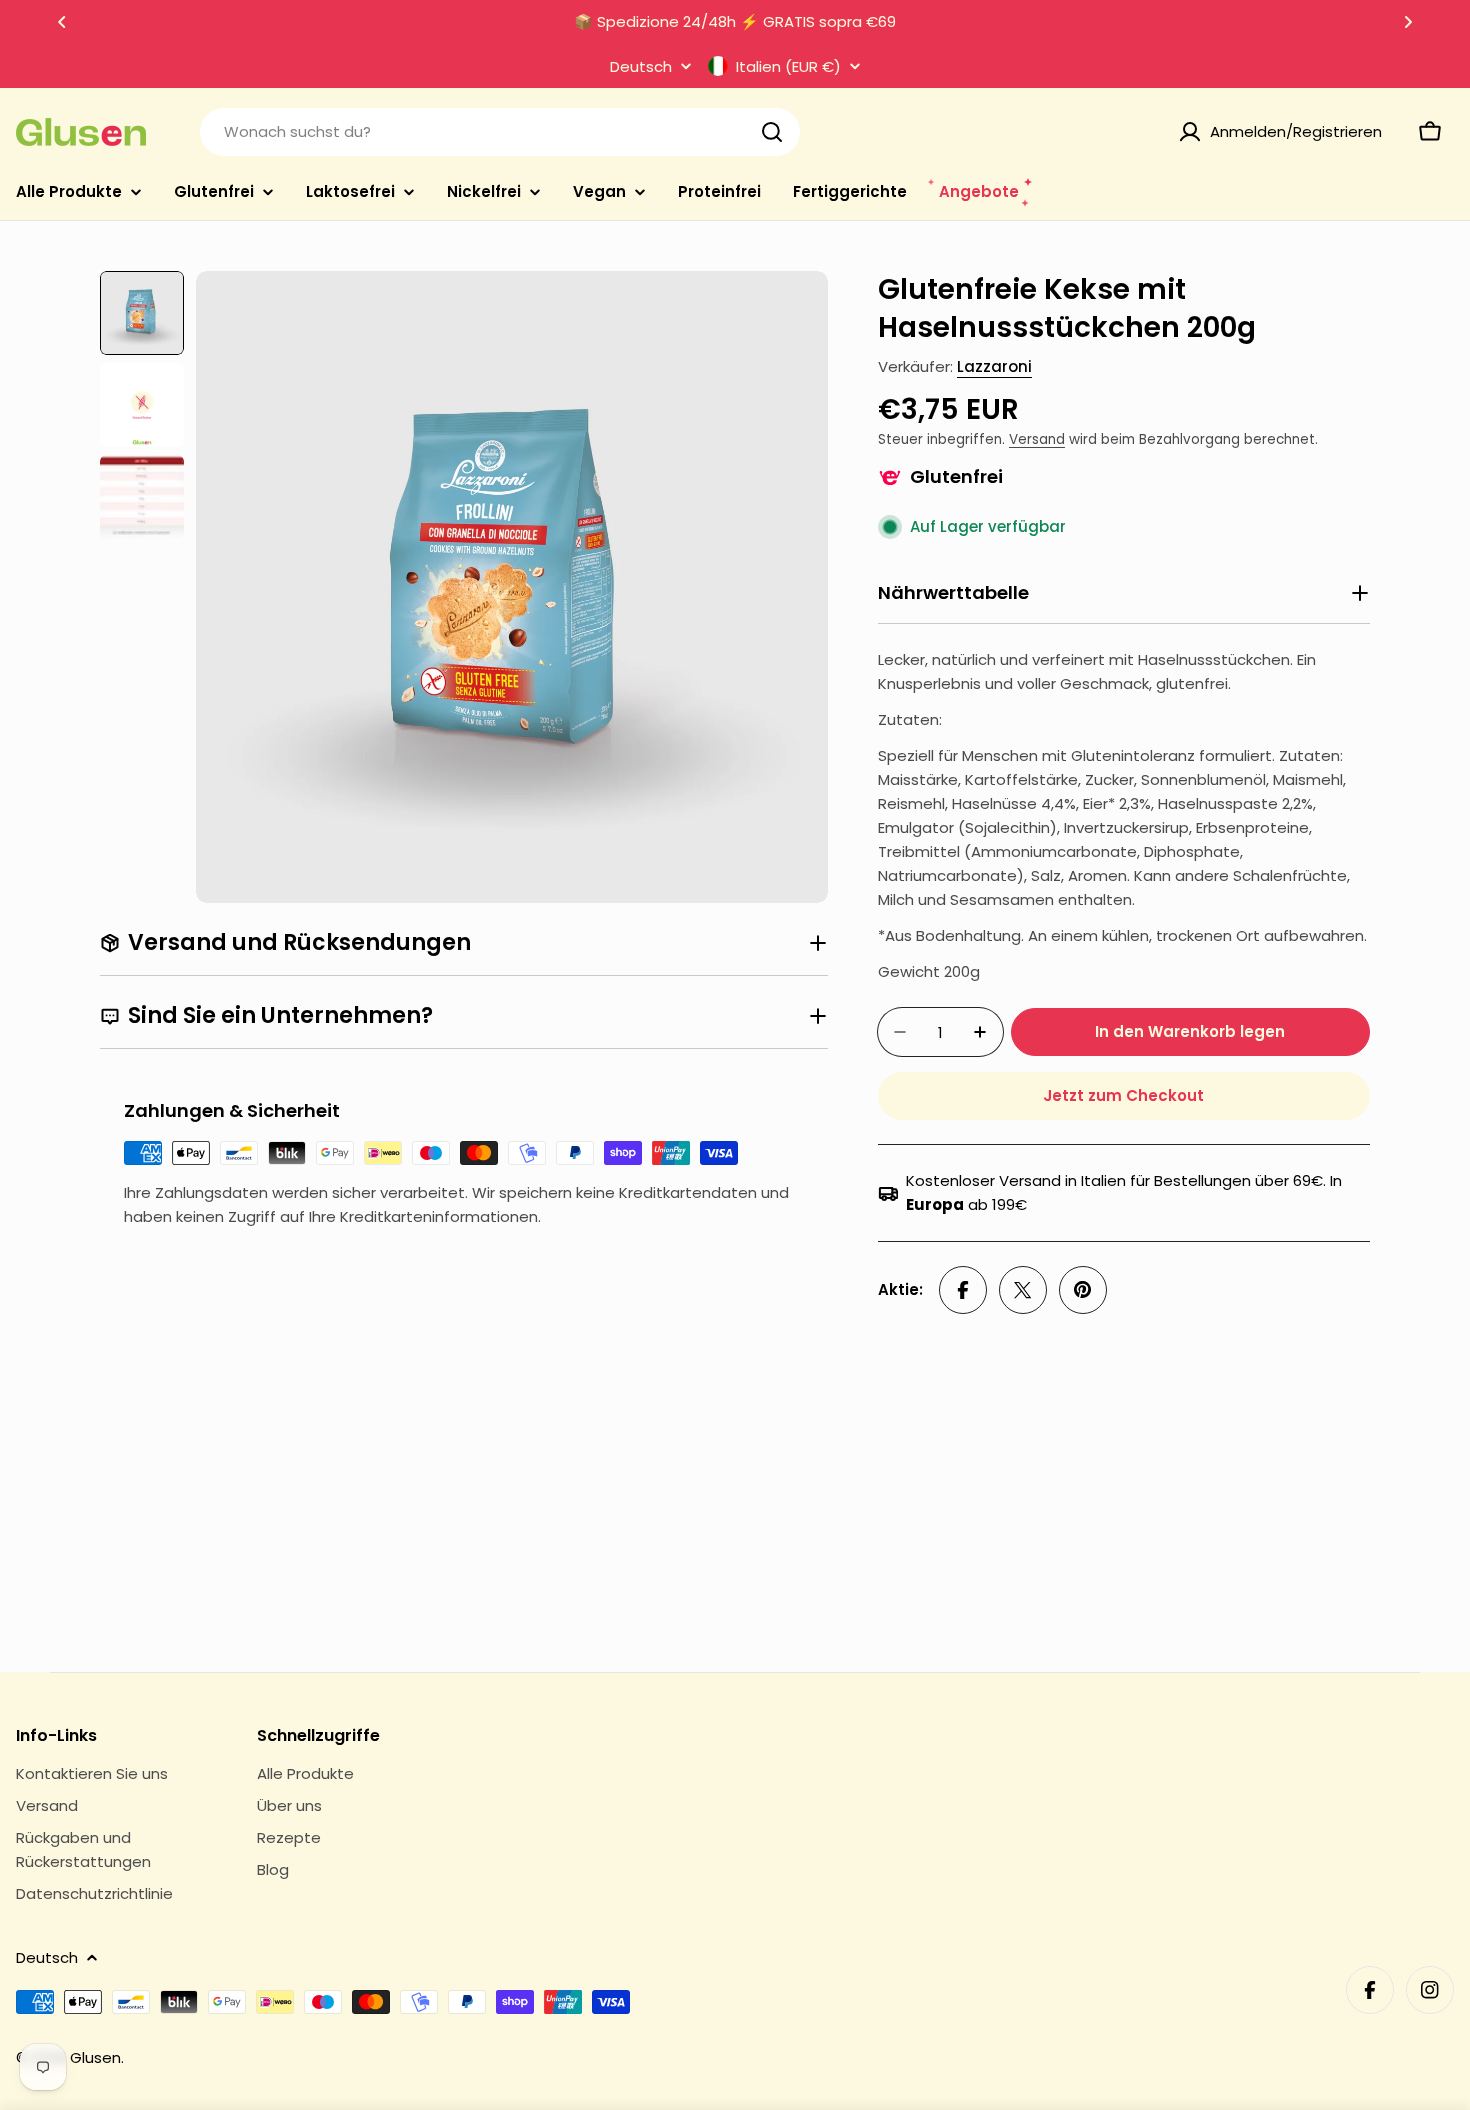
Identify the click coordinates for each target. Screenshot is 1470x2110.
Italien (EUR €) (788, 66)
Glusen (95, 2057)
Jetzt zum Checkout (1123, 1095)
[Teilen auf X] (1023, 1290)
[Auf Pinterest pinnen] (1083, 1290)
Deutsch (641, 66)
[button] (62, 22)
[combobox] (500, 132)
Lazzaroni (994, 366)
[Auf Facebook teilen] (963, 1290)
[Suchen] (772, 132)
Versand (1037, 439)
